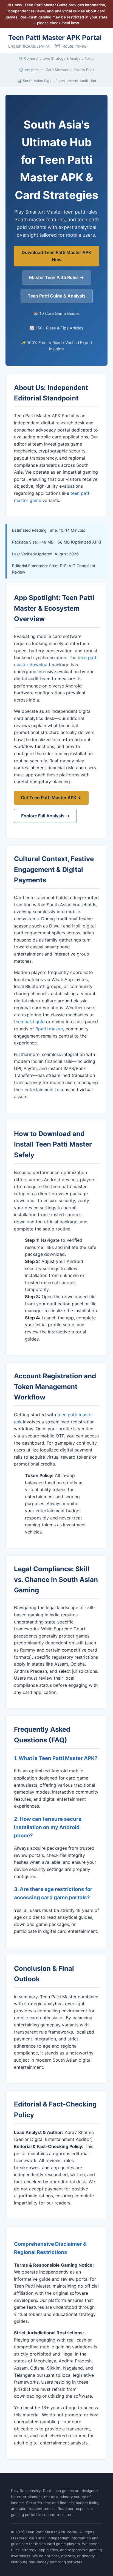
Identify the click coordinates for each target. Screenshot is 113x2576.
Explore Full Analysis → (45, 816)
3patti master (49, 1029)
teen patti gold (29, 1022)
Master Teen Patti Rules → (56, 277)
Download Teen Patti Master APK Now (56, 256)
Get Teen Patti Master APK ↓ (51, 798)
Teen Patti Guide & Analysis (57, 296)
